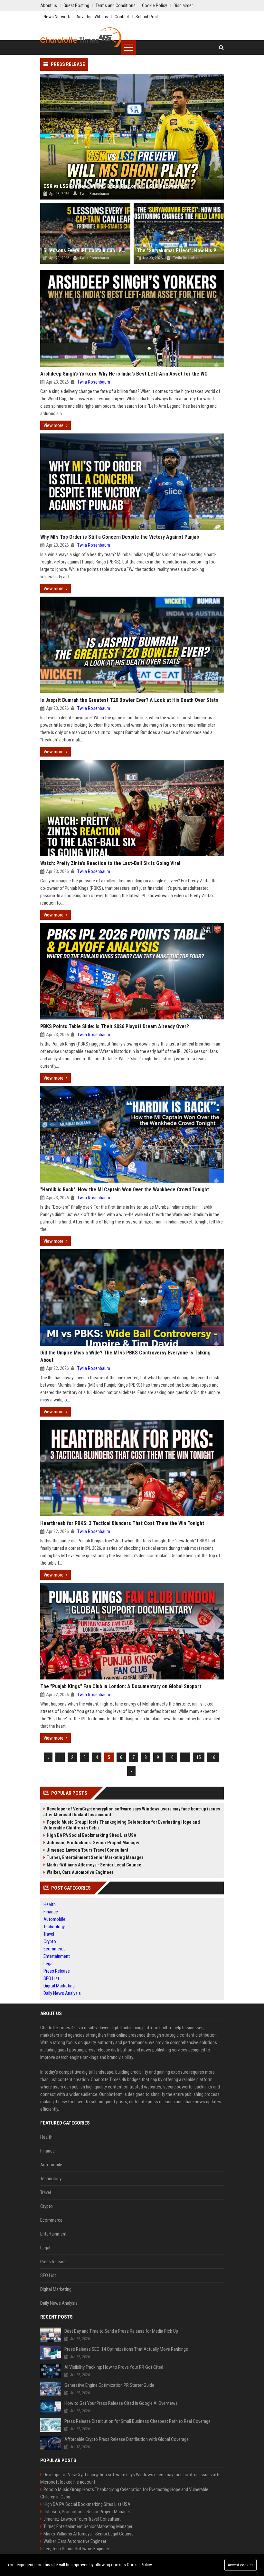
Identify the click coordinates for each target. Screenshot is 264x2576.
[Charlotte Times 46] (81, 37)
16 (213, 1757)
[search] (221, 47)
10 (171, 1757)
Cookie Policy (139, 2565)
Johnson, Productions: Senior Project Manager (93, 1843)
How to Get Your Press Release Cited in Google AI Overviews (121, 2403)
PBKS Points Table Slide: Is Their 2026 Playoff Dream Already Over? (115, 1026)
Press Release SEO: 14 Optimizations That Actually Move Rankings (126, 2349)
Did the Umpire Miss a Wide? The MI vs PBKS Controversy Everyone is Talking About (125, 1356)
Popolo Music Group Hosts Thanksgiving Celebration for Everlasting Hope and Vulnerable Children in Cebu (122, 1825)
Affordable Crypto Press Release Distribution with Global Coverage (127, 2439)
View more (53, 425)
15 (199, 1757)
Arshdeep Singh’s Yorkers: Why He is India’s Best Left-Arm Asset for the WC (124, 374)
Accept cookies (240, 2565)
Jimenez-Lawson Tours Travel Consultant (87, 1850)
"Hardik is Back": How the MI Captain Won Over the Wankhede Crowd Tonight (125, 1190)
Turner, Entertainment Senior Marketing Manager (95, 1857)
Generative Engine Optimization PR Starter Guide (109, 2385)
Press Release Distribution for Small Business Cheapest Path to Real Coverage (137, 2421)
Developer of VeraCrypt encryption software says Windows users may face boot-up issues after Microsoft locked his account (132, 1812)
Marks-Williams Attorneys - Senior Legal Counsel (95, 1865)
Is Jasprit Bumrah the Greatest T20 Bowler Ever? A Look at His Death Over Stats (129, 700)
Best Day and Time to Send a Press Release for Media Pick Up (121, 2331)
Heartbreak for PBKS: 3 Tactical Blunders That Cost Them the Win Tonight (122, 1523)
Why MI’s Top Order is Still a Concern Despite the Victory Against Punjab (120, 537)
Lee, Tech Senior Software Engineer (76, 2549)
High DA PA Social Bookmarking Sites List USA (91, 1835)
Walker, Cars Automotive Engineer (80, 1872)
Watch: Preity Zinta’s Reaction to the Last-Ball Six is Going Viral (110, 863)
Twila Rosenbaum (94, 382)
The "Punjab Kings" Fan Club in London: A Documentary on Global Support (121, 1686)
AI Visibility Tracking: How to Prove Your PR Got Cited (114, 2367)
